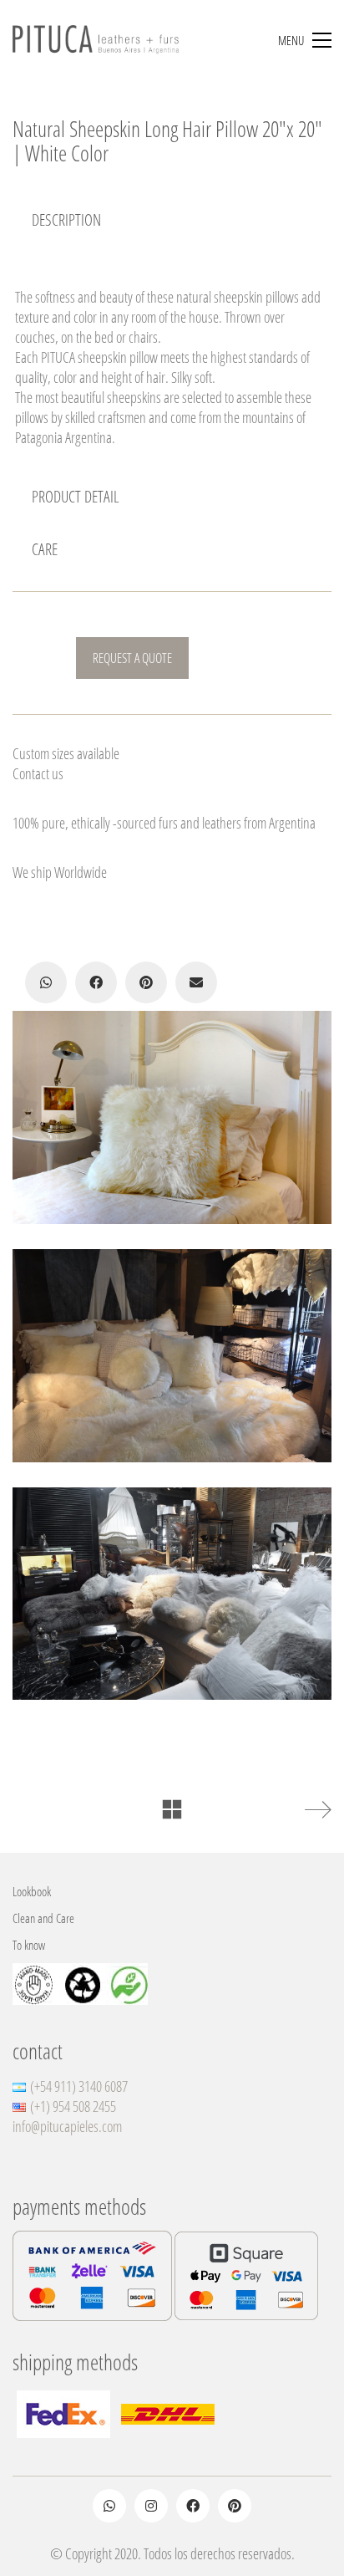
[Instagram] (151, 2506)
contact (38, 2051)
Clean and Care (43, 1918)
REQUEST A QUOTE (132, 658)
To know (29, 1945)
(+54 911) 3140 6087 (79, 2086)
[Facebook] (96, 982)
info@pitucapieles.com (67, 2126)
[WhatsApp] (46, 982)
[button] (305, 40)
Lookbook (32, 1891)
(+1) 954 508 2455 (73, 2106)
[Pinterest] (146, 982)
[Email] (196, 982)
